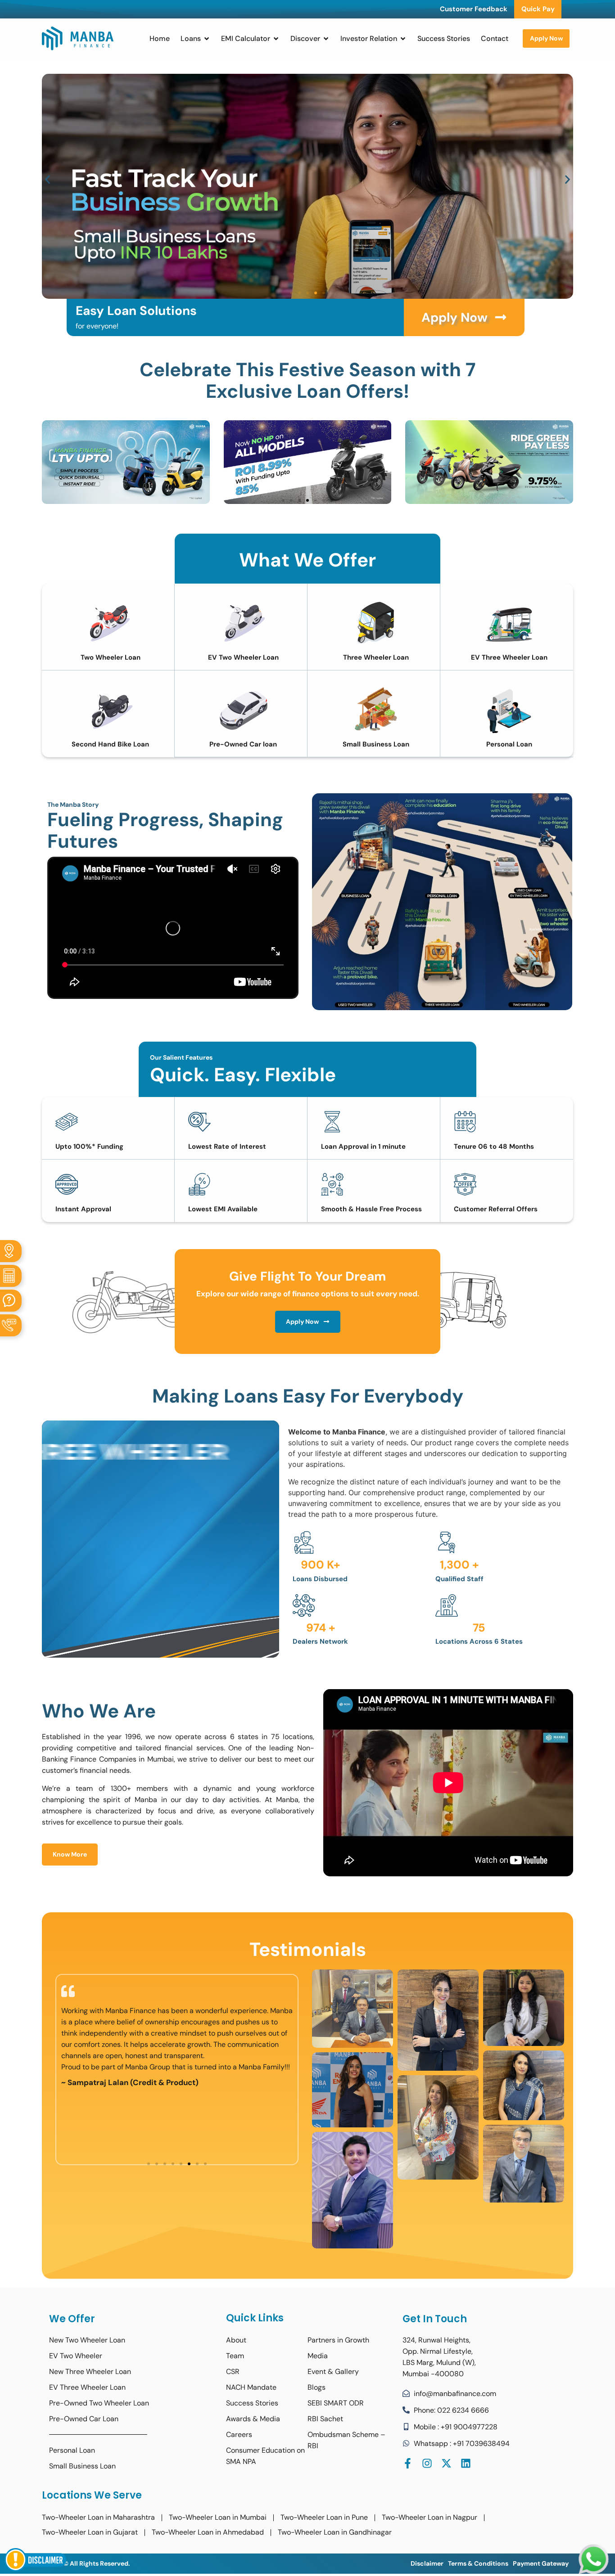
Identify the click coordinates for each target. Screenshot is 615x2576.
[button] (47, 179)
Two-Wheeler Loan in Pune (324, 2517)
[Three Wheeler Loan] (376, 623)
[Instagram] (427, 2463)
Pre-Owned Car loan (243, 744)
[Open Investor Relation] (403, 39)
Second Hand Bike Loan (110, 744)
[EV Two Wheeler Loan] (243, 623)
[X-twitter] (446, 2463)
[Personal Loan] (509, 710)
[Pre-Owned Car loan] (243, 710)
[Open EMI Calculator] (276, 39)
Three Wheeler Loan (376, 657)
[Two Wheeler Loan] (110, 623)
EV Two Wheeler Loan (243, 657)
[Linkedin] (466, 2463)
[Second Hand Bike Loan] (110, 710)
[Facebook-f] (408, 2463)
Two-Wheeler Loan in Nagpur (430, 2517)
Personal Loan (509, 744)
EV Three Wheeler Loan (509, 657)
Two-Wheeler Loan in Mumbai (218, 2517)
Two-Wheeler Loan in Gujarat (90, 2532)
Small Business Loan (376, 744)
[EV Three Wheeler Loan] (509, 623)
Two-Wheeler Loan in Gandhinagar (335, 2532)
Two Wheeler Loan (111, 657)
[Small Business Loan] (376, 710)
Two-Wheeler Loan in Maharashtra (98, 2517)
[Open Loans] (207, 39)
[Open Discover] (326, 39)
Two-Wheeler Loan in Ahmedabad (208, 2532)
